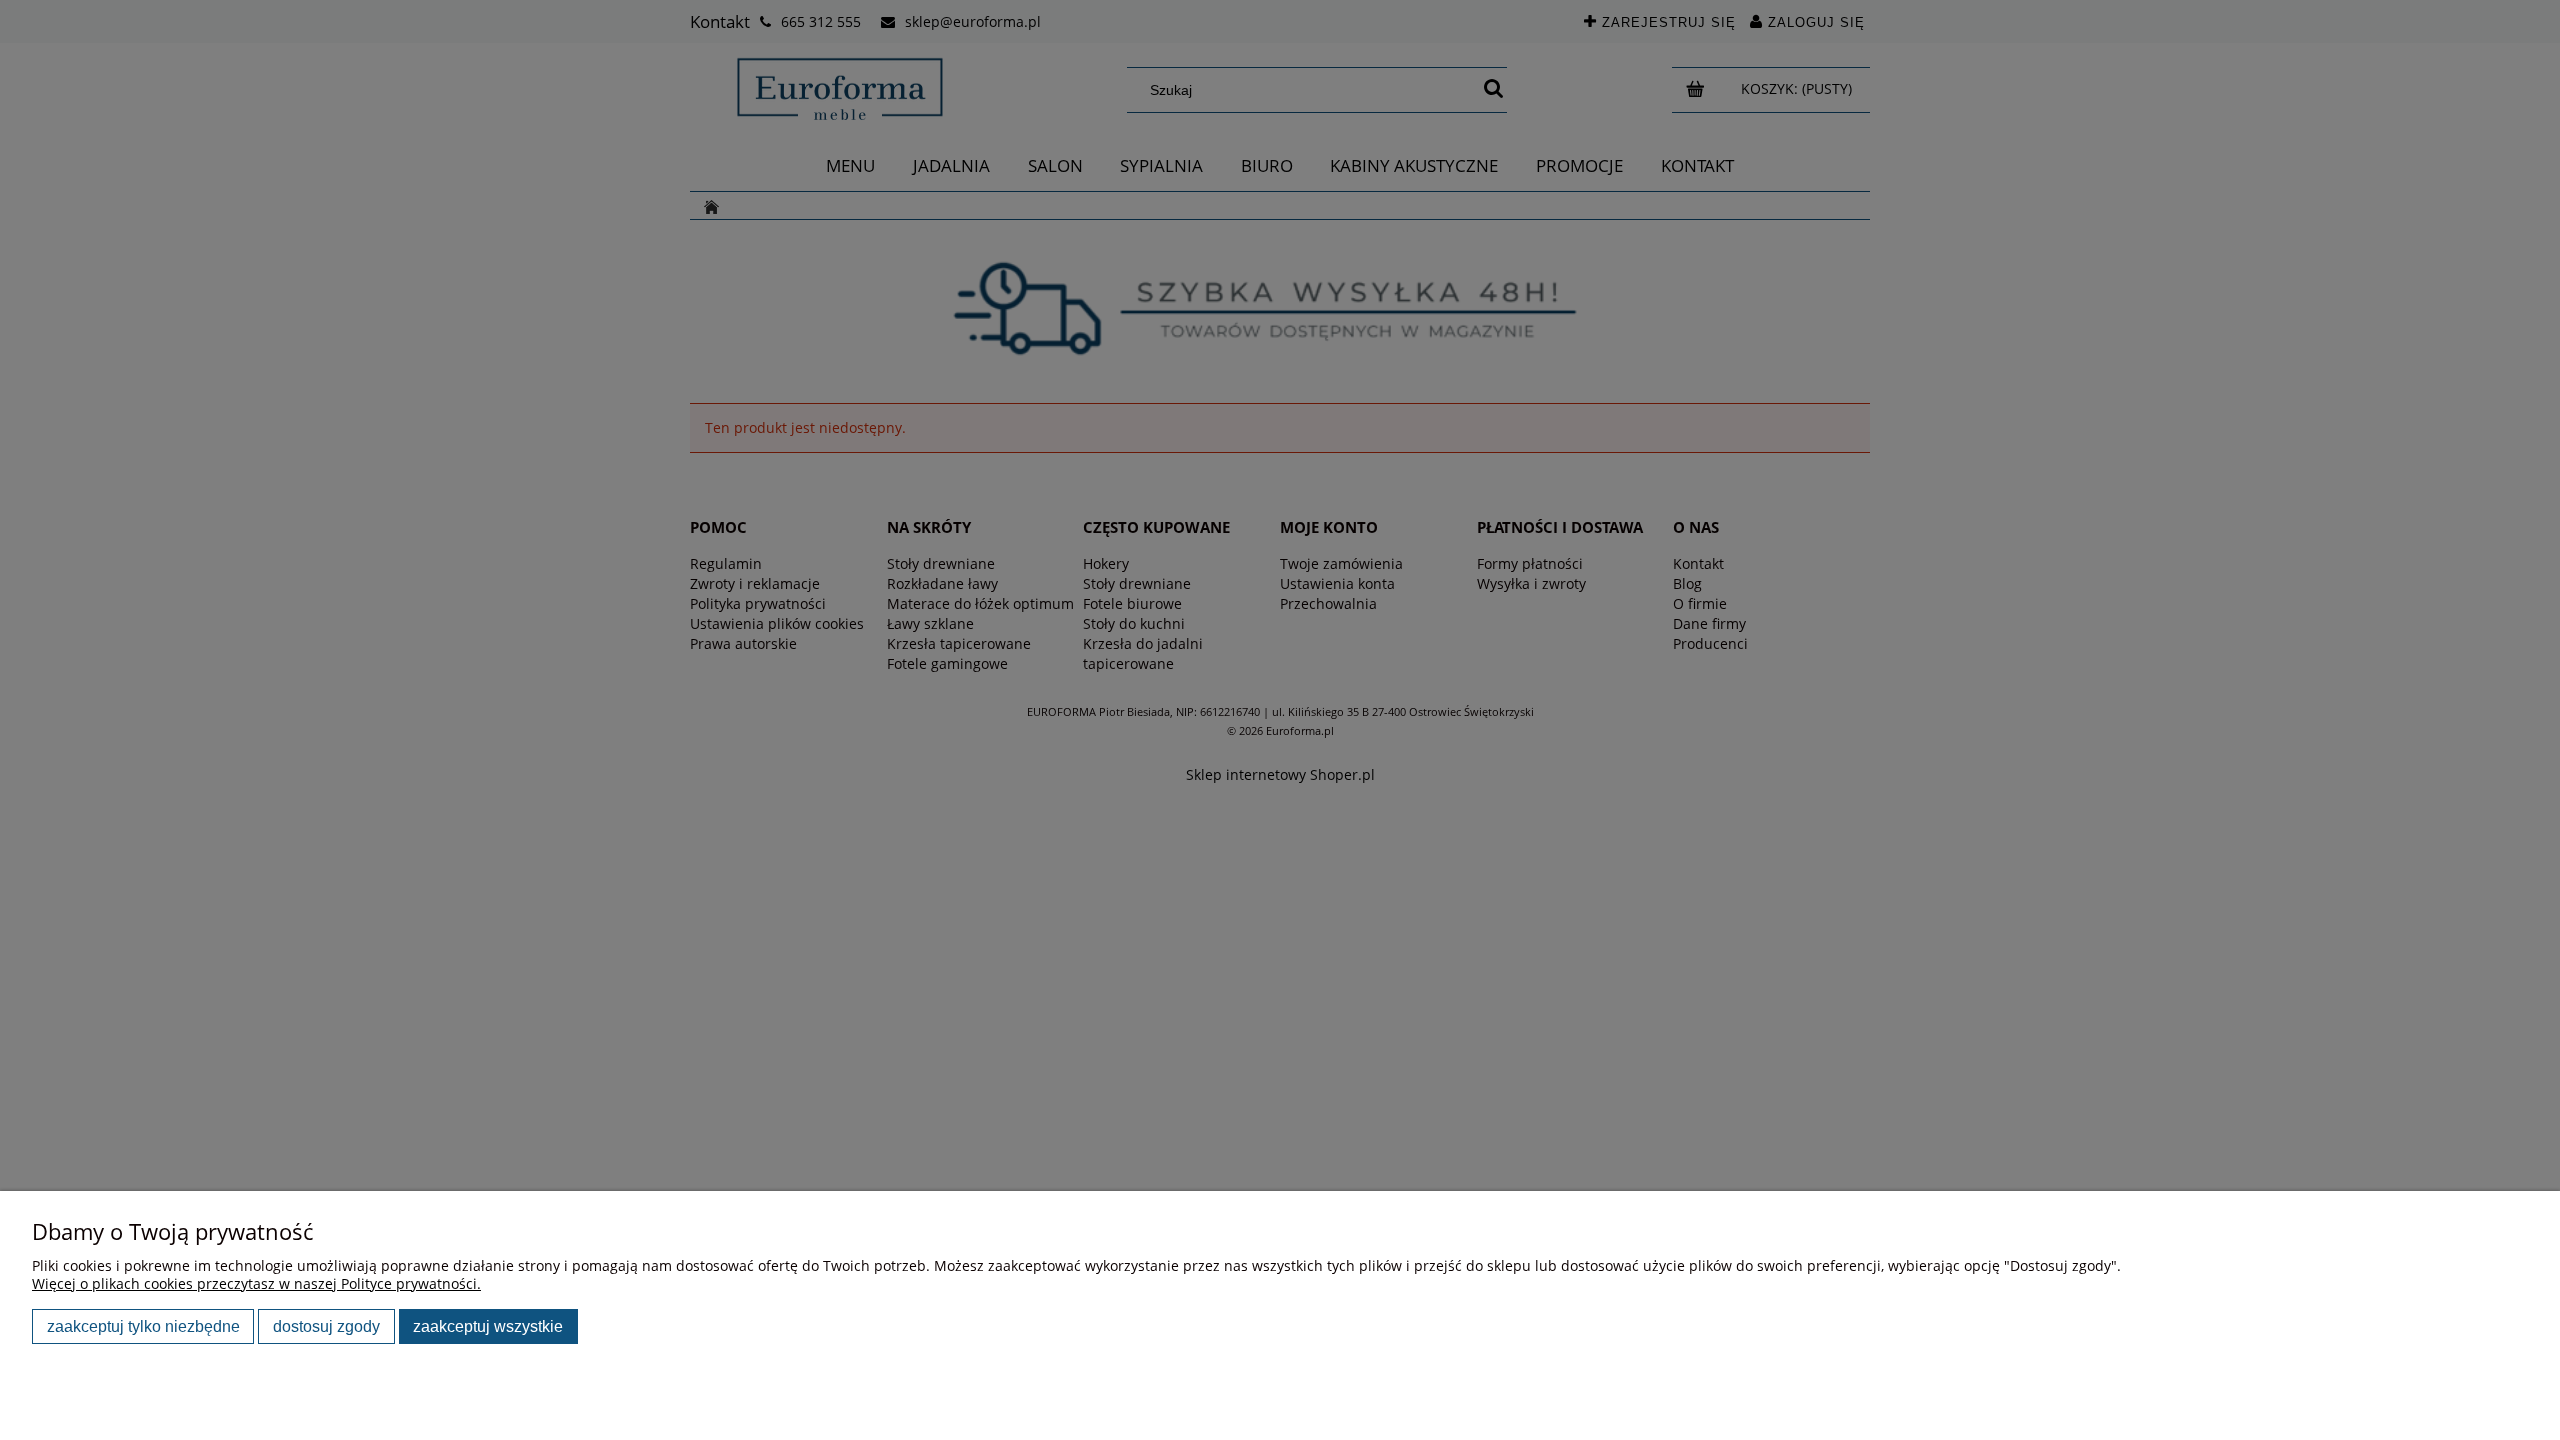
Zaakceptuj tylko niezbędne (143, 1326)
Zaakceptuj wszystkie (488, 1326)
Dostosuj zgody (326, 1326)
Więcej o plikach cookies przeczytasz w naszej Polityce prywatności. (256, 1283)
